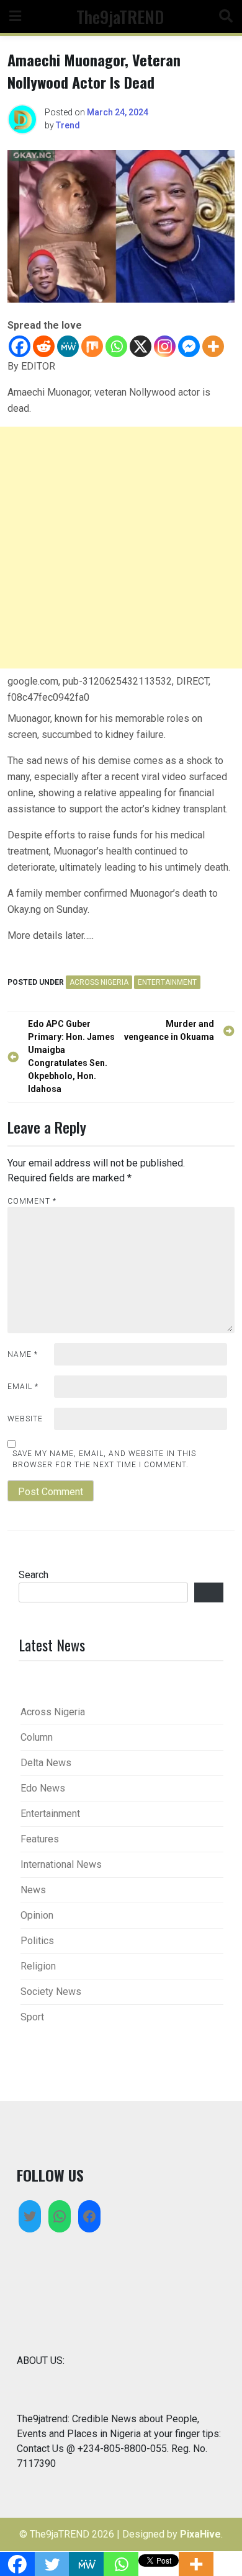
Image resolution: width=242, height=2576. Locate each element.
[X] (141, 346)
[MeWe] (68, 346)
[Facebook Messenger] (189, 346)
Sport (32, 2017)
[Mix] (92, 346)
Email (23, 1387)
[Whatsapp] (116, 346)
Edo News (43, 1788)
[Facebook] (20, 346)
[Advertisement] (121, 548)
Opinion (37, 1915)
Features (40, 1839)
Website (25, 1419)
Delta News (46, 1763)
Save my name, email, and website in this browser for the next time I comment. (104, 1459)
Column (37, 1737)
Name (23, 1354)
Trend (68, 125)
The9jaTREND (120, 16)
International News (61, 1864)
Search (34, 1575)
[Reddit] (44, 346)
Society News (51, 1992)
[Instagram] (165, 346)
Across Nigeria (99, 982)
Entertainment (167, 982)
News (33, 1890)
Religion (38, 1966)
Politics (37, 1941)
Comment (32, 1201)
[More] (213, 346)
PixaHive (200, 2534)
